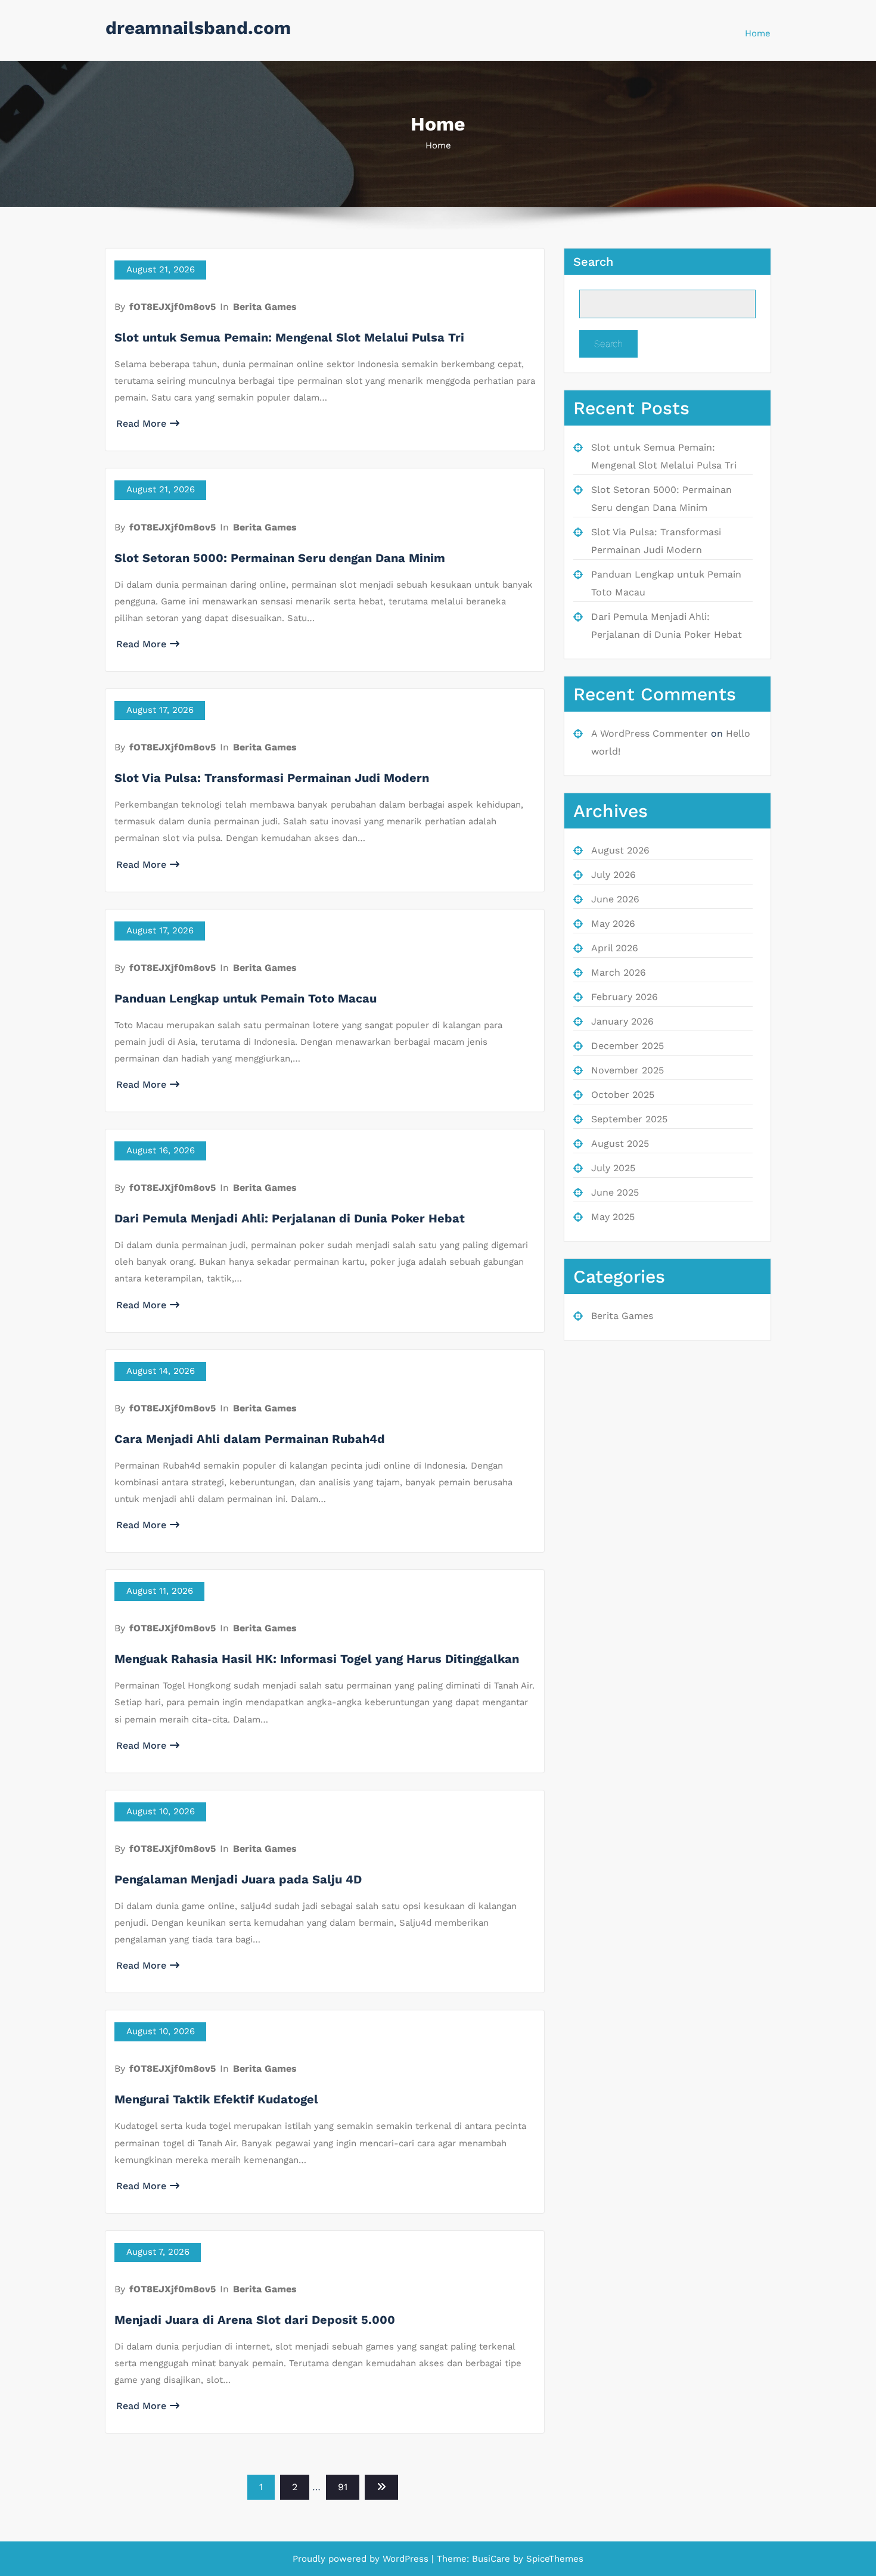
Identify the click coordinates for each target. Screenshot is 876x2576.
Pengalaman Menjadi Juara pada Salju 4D (238, 1879)
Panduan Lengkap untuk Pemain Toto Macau (246, 998)
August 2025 (620, 1143)
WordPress (406, 2559)
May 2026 (613, 924)
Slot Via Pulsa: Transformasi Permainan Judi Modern (272, 778)
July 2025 (613, 1168)
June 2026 (615, 899)
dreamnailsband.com (198, 28)
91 (343, 2487)
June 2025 (615, 1192)
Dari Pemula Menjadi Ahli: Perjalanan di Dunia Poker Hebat (290, 1218)
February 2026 (625, 997)
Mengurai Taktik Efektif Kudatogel (216, 2099)
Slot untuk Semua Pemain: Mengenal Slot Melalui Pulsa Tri (289, 337)
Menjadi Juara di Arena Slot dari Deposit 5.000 (255, 2320)
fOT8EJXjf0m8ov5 (173, 307)
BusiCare (493, 2559)
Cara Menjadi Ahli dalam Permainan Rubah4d (250, 1439)
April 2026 (615, 948)
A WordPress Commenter (650, 733)
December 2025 (628, 1046)
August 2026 (620, 850)
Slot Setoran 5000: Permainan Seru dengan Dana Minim (280, 558)
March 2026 (619, 972)
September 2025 (629, 1119)
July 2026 (613, 875)
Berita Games (265, 307)
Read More (141, 423)
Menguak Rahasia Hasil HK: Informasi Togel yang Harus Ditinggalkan (317, 1659)
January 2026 (622, 1021)
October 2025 (623, 1095)
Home (758, 33)
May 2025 (613, 1217)
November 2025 (628, 1070)
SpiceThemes (553, 2559)
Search (593, 262)
